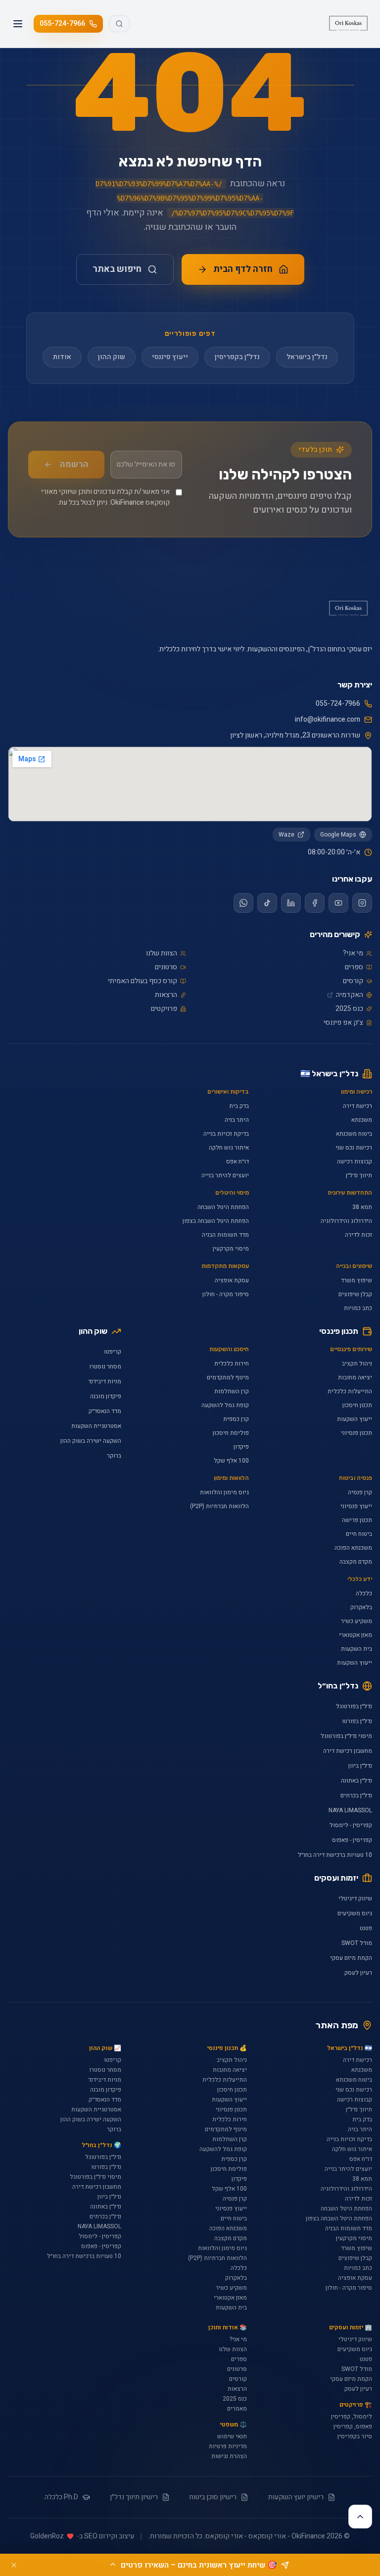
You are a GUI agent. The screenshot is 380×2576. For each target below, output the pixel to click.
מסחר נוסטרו (105, 1367)
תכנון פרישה (357, 1520)
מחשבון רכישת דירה (348, 1751)
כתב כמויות (358, 1308)
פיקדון (241, 1447)
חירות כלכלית (232, 1364)
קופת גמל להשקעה (225, 1405)
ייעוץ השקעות (355, 1419)
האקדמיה (350, 995)
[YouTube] (338, 903)
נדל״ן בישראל (307, 357)
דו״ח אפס (237, 1161)
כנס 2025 (349, 1009)
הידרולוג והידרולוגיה (346, 1221)
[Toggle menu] (18, 24)
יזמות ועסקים (336, 1878)
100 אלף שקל (231, 1461)
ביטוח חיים (359, 1534)
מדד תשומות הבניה (225, 1235)
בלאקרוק (361, 1607)
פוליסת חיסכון (231, 1433)
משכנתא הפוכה (353, 1548)
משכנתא (362, 1120)
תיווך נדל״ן (359, 1175)
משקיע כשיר (356, 1621)
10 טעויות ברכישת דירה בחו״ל (335, 1855)
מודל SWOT (357, 1943)
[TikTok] (267, 903)
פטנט (366, 1928)
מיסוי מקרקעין (231, 1249)
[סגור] (14, 2565)
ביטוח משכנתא (354, 1134)
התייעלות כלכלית (350, 1391)
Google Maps (338, 835)
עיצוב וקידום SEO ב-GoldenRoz (82, 2536)
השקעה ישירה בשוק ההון (91, 1441)
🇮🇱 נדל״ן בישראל (350, 2048)
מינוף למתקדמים (228, 1377)
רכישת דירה (357, 1106)
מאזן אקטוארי (356, 1635)
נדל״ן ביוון (360, 1766)
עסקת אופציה (232, 1280)
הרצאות (166, 995)
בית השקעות (356, 1649)
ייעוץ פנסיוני (356, 1506)
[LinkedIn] (291, 903)
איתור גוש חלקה (229, 1148)
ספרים (354, 967)
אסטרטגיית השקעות (96, 1426)
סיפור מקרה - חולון (226, 1294)
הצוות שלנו (162, 953)
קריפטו (113, 1352)
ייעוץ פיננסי (170, 357)
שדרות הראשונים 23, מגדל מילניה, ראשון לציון (295, 736)
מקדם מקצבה (356, 1562)
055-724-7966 (62, 24)
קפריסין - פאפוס (352, 1840)
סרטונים (166, 967)
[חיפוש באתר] (119, 24)
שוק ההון (112, 357)
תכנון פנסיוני (356, 1433)
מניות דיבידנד (105, 1381)
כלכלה (364, 1593)
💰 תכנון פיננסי (227, 2048)
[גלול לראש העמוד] (360, 2517)
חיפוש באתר (117, 269)
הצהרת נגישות (229, 2456)
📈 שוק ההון (105, 2048)
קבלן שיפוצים (355, 1294)
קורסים (353, 981)
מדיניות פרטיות (228, 2446)
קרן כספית (236, 1419)
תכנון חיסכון (357, 1405)
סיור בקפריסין (355, 2436)
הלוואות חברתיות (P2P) (219, 1506)
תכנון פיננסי (339, 1331)
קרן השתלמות (232, 1391)
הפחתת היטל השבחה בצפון (216, 1221)
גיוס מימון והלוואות (224, 1492)
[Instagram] (362, 903)
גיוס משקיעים (355, 1913)
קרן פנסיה (360, 1492)
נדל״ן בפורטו (357, 1721)
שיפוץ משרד (356, 1280)
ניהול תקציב (357, 1364)
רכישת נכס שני (354, 1148)
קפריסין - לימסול (351, 1825)
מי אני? (353, 953)
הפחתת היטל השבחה (223, 1207)
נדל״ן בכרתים (356, 1795)
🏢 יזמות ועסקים (351, 2327)
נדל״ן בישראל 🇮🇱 (329, 1074)
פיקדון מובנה (106, 1396)
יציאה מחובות (355, 1377)
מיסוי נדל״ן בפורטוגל (346, 1736)
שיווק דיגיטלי (355, 1898)
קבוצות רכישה (355, 1161)
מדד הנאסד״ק (105, 1411)
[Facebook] (315, 903)
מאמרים (237, 2409)
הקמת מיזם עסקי (351, 1958)
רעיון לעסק (358, 1973)
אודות (62, 357)
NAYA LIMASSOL (350, 1810)
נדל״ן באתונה (356, 1781)
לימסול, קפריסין (352, 2417)
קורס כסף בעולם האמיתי (142, 981)
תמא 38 (362, 1207)
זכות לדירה (358, 1235)
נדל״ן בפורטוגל (354, 1706)
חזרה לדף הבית (243, 269)
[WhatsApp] (243, 903)
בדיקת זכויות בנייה (226, 1134)
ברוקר (114, 1456)
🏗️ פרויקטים (356, 2405)
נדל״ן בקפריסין (237, 357)
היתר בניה (237, 1120)
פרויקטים (164, 1009)
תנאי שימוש (232, 2436)
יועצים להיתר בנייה (225, 1175)
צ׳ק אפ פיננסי (343, 1023)
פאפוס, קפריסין (353, 2426)
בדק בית (239, 1106)
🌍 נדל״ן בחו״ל (101, 2145)
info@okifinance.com (328, 720)
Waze (286, 835)
